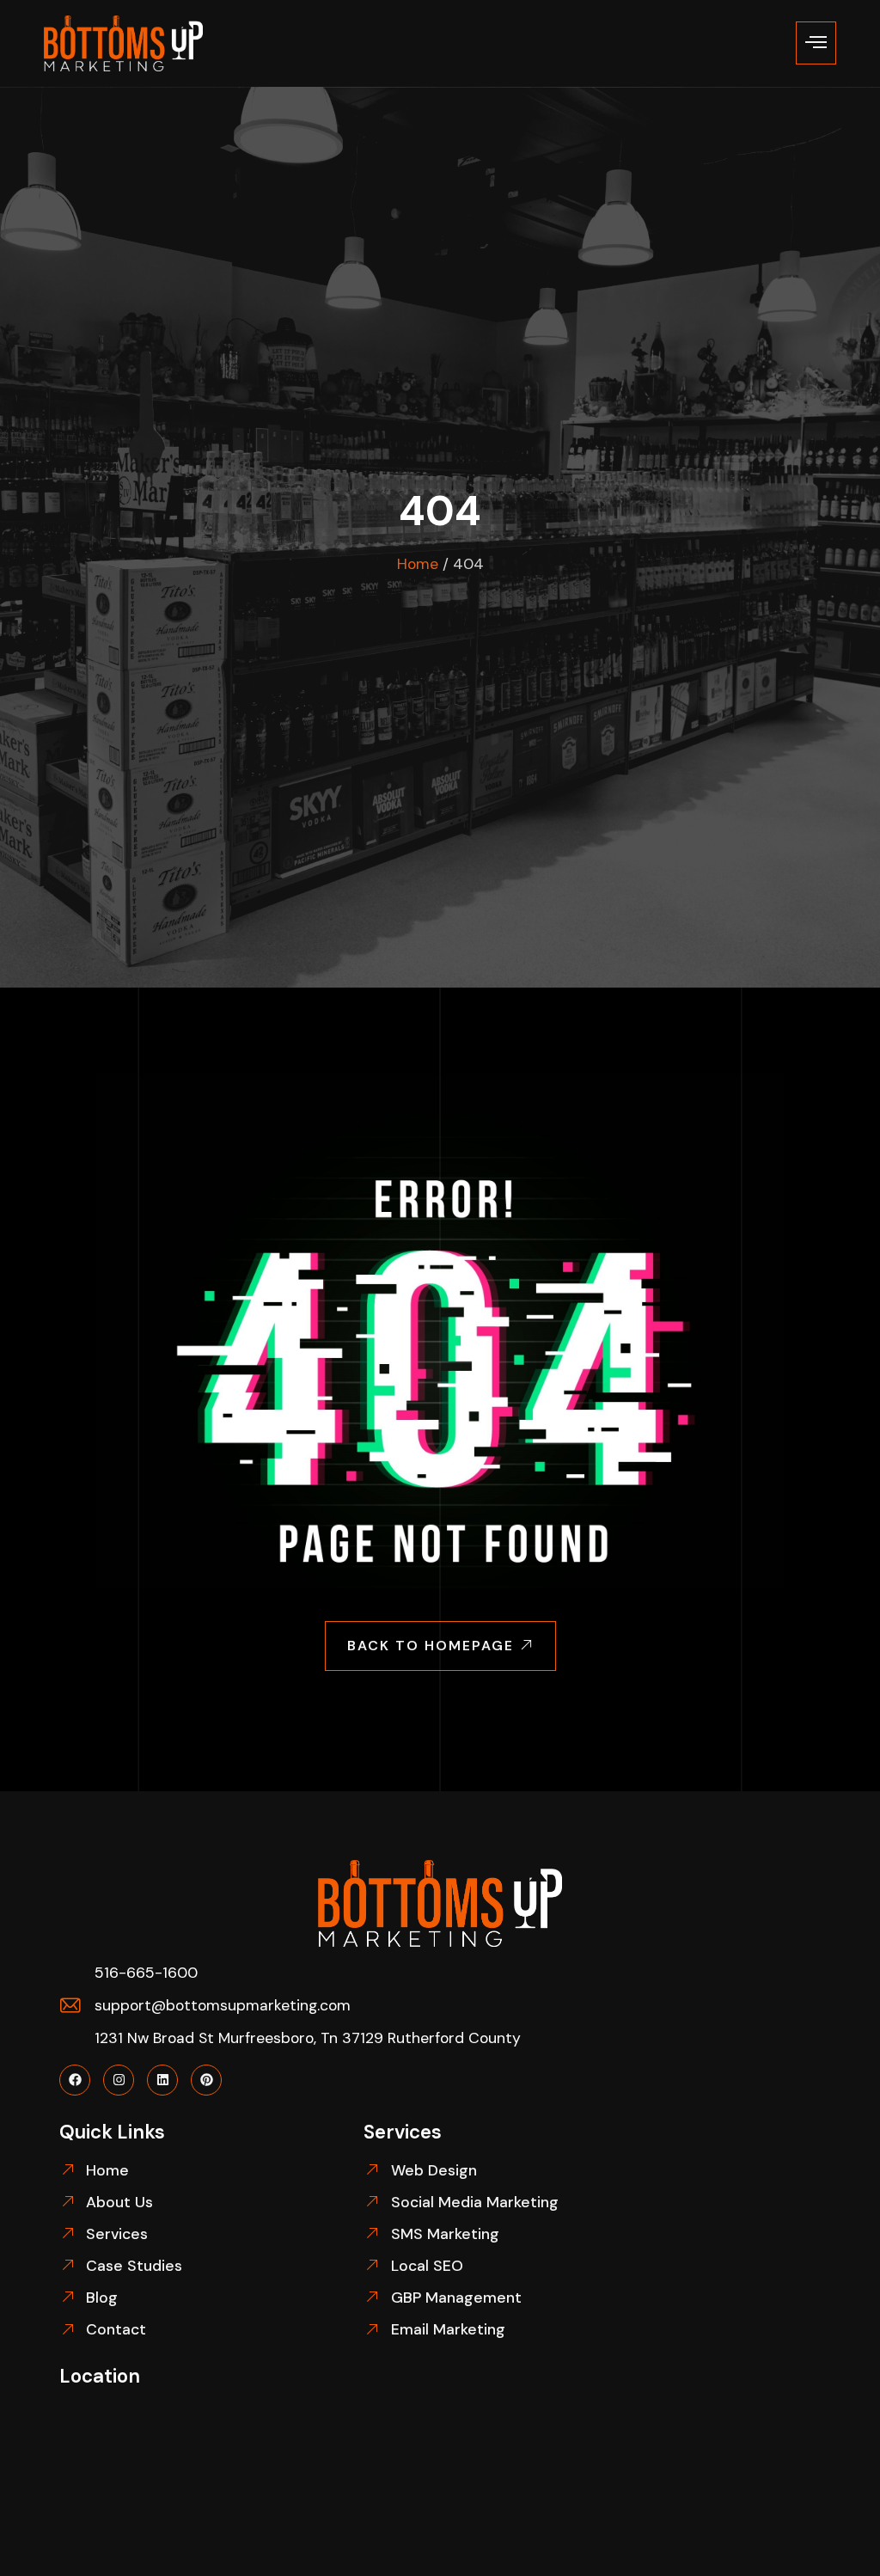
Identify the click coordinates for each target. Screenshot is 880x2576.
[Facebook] (75, 2080)
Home (418, 564)
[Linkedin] (162, 2080)
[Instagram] (119, 2080)
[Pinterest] (206, 2080)
